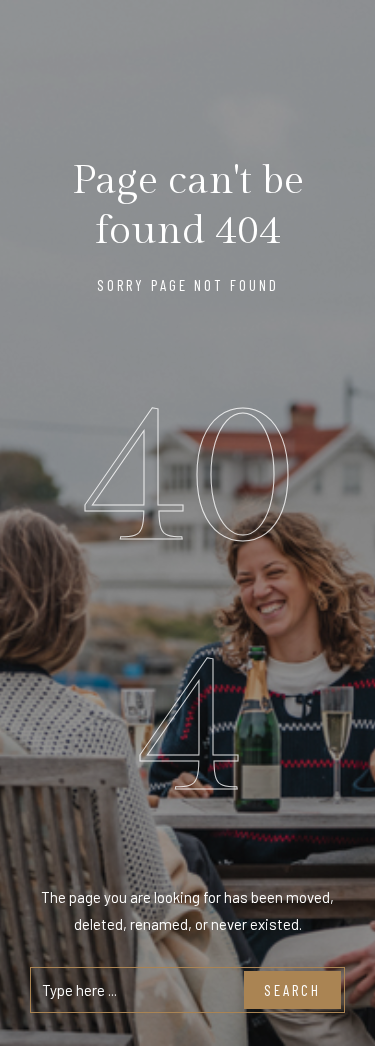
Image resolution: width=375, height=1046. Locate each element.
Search (292, 990)
